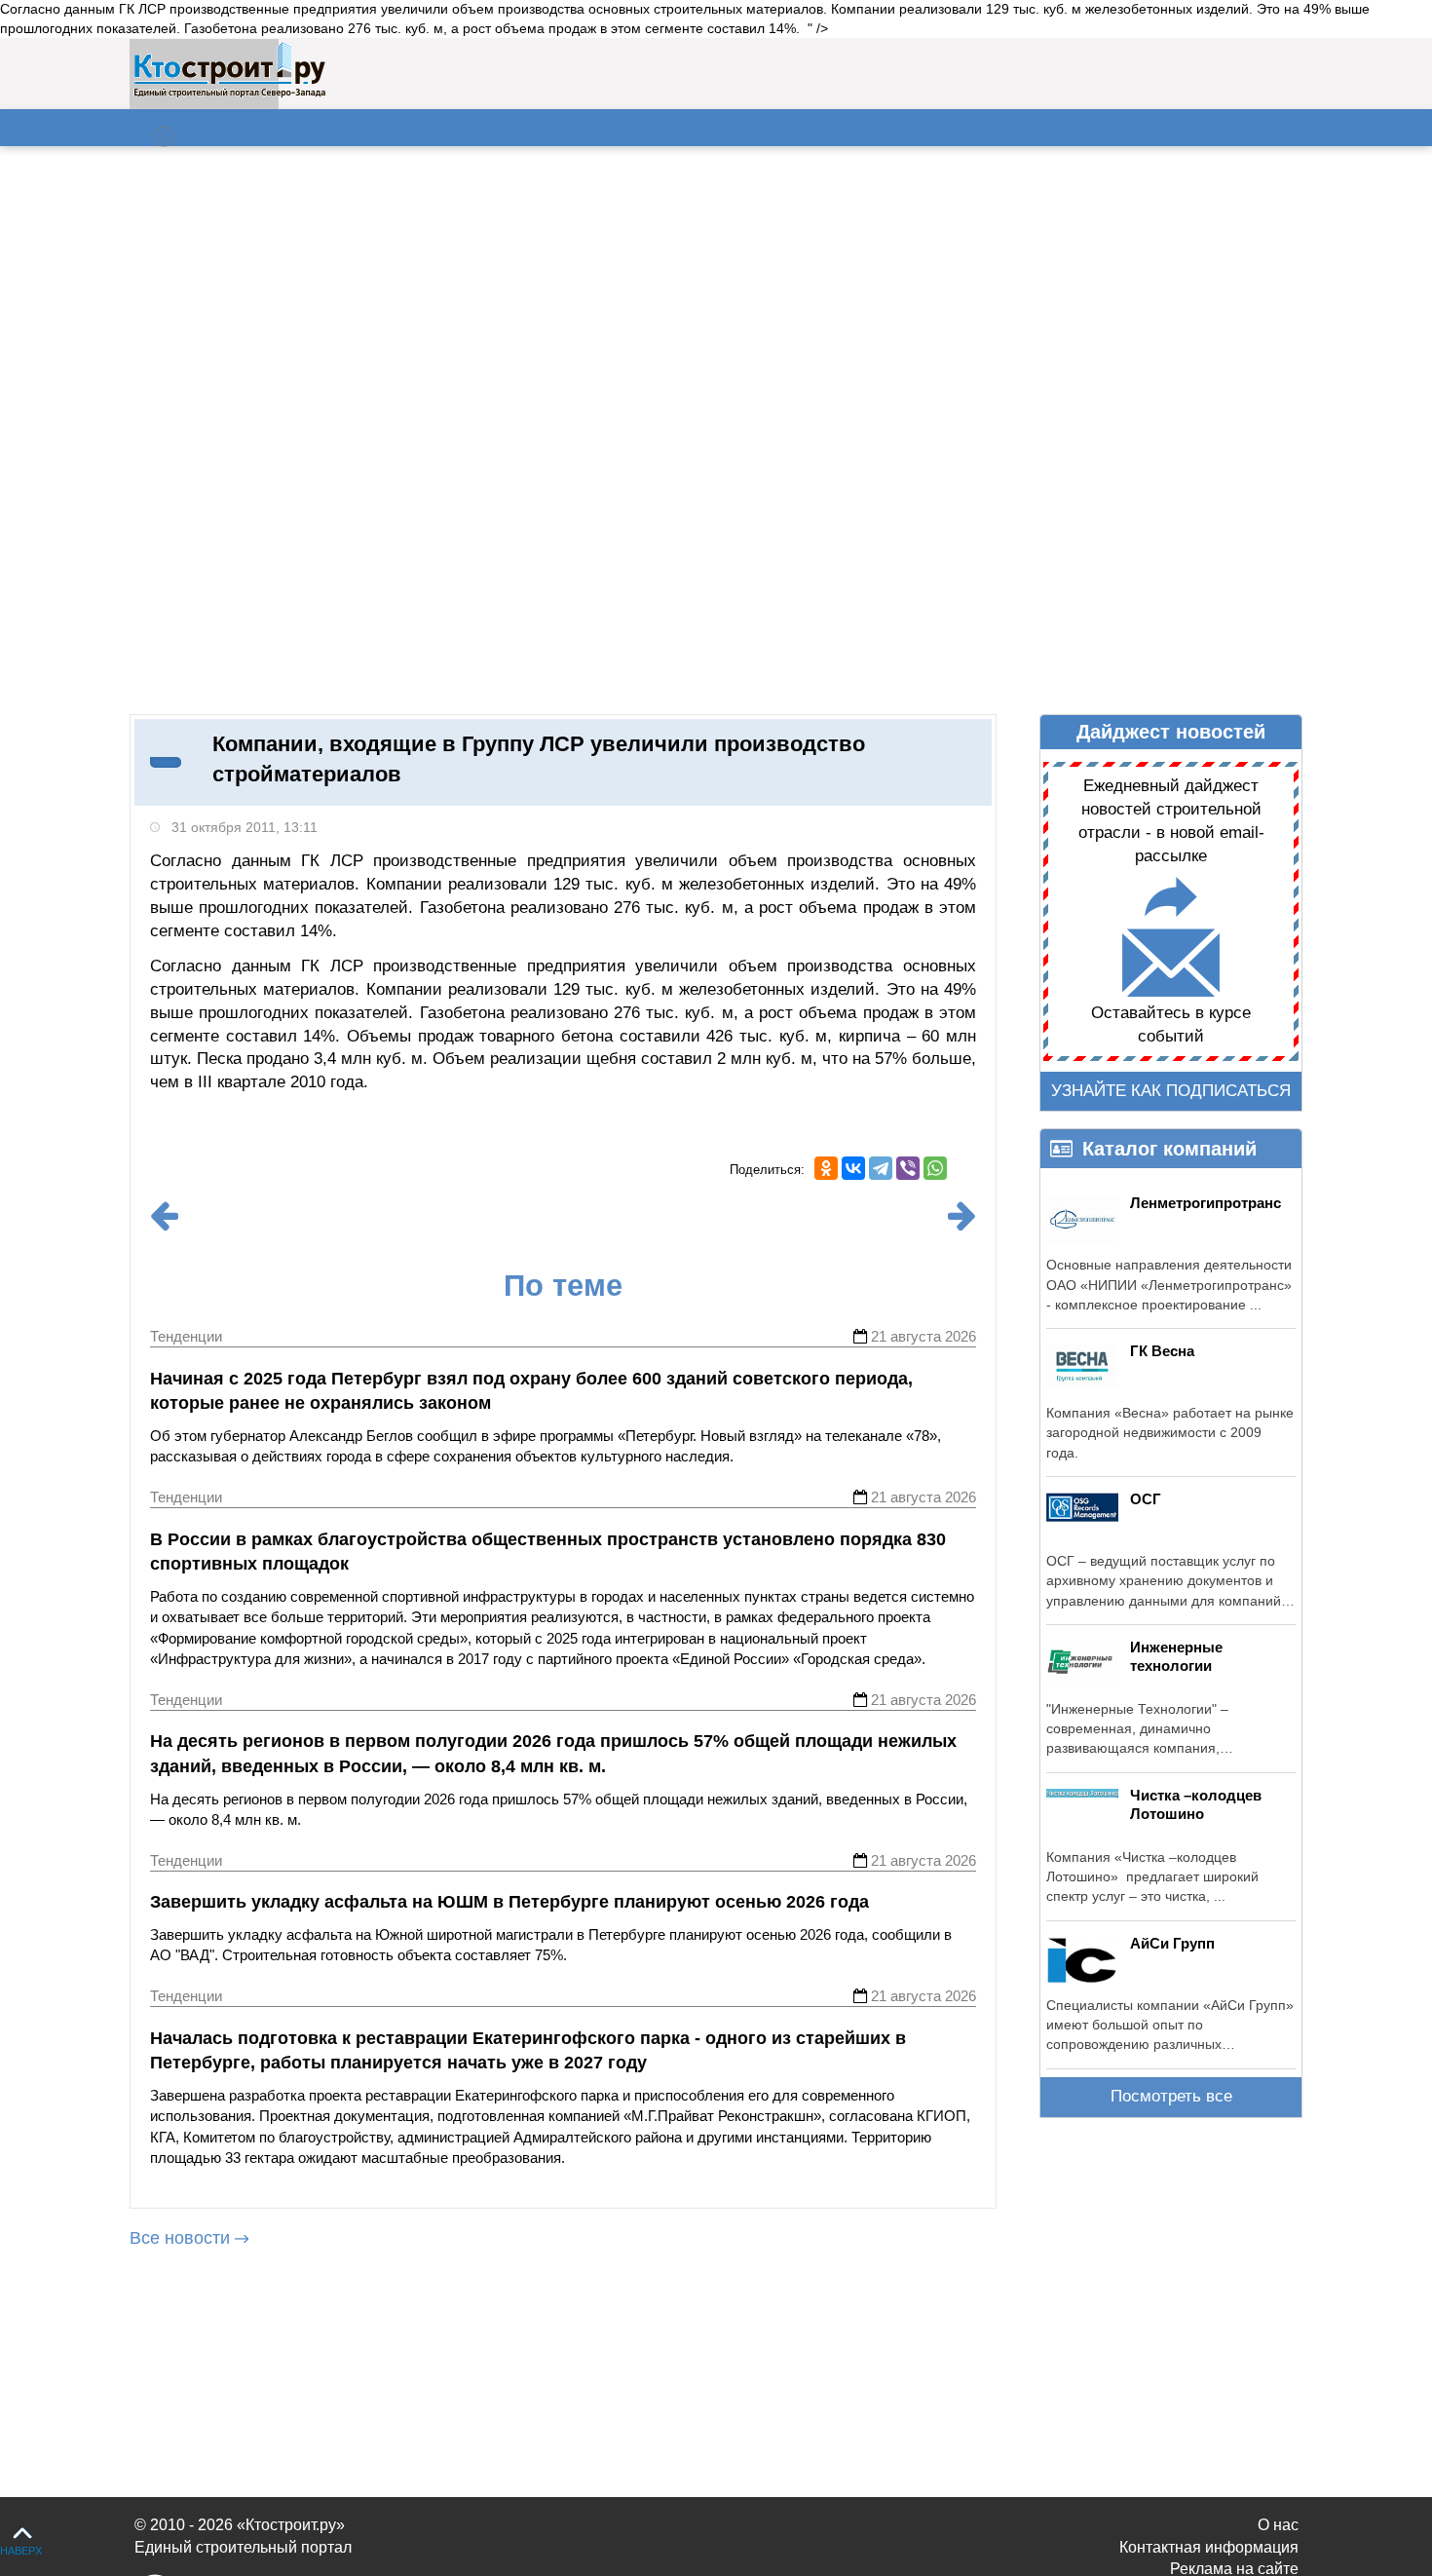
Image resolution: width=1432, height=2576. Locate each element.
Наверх (21, 2551)
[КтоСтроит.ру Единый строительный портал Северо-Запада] (229, 94)
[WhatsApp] (935, 1168)
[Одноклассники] (826, 1168)
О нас (1278, 2525)
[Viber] (908, 1168)
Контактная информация (1209, 2547)
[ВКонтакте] (853, 1168)
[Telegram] (881, 1168)
